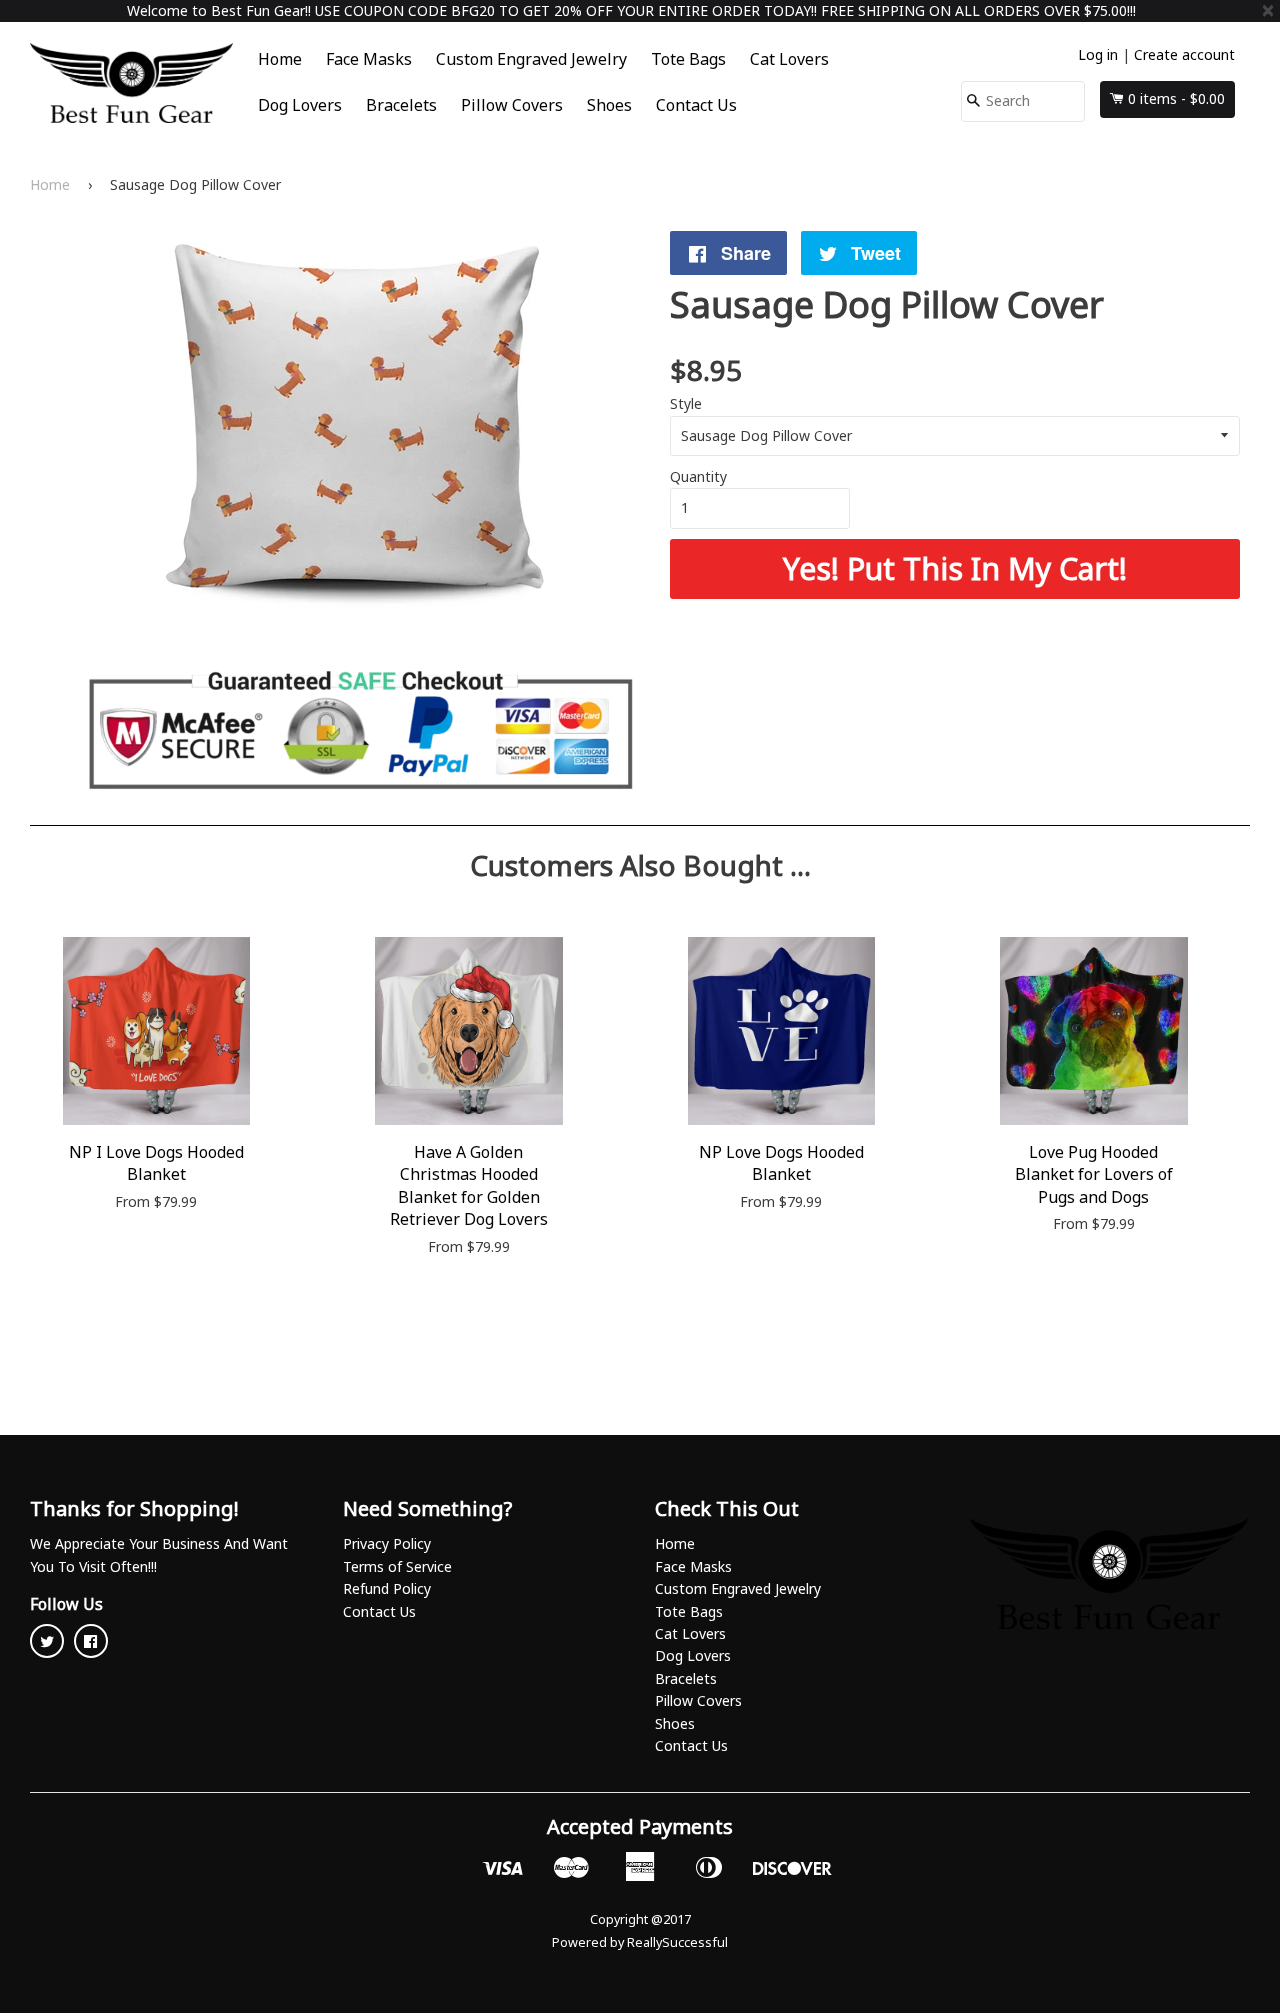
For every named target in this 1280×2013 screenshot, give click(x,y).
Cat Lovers (789, 59)
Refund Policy (387, 1588)
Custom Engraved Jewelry (531, 59)
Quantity (698, 476)
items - (1176, 98)
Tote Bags (688, 59)
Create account (1184, 54)
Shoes (609, 105)
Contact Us (696, 105)
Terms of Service (397, 1566)
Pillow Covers (512, 105)
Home (280, 59)
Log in (1098, 54)
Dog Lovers (300, 105)
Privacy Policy (387, 1543)
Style (686, 403)
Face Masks (369, 59)
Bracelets (401, 105)
